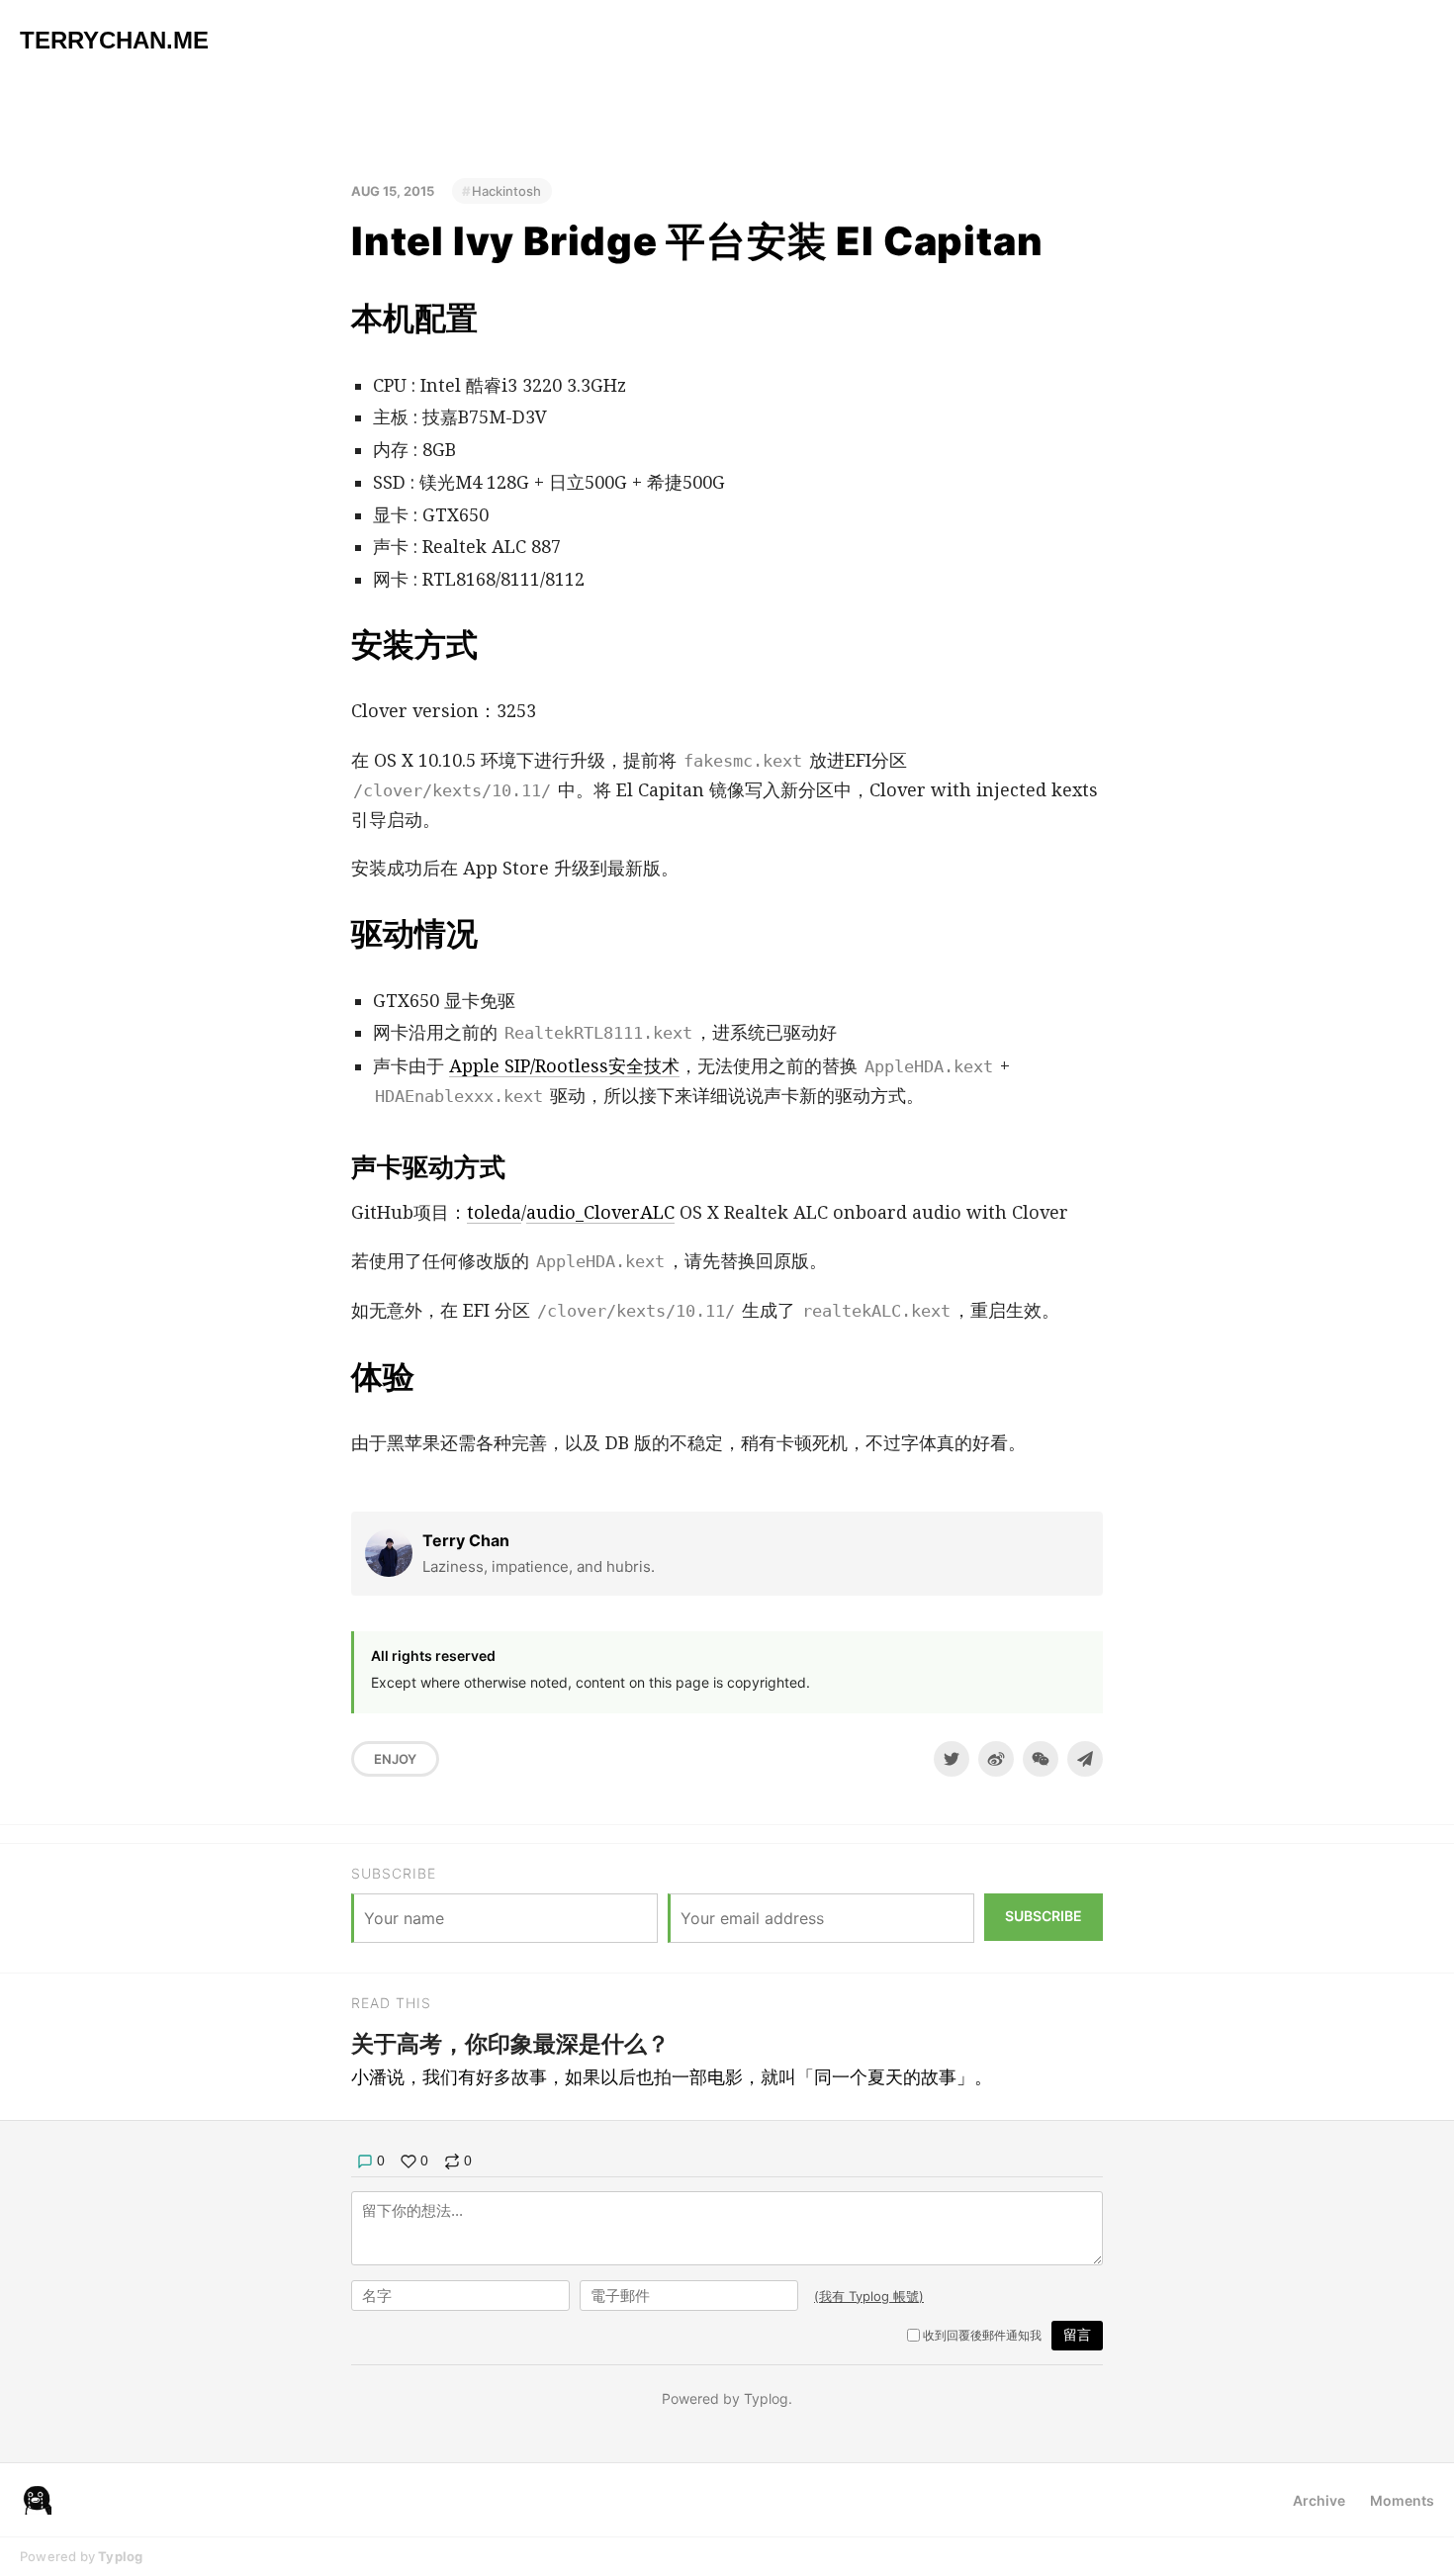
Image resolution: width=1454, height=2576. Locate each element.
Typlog (120, 2556)
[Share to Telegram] (1085, 1759)
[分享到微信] (1041, 1759)
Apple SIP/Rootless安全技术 (564, 1066)
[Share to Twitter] (952, 1759)
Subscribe (1044, 1916)
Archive (1319, 2500)
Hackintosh (506, 191)
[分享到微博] (996, 1759)
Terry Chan (466, 1540)
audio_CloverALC (600, 1212)
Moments (1402, 2500)
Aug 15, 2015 (393, 191)
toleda (494, 1212)
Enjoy (395, 1759)
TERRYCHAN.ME (114, 40)
